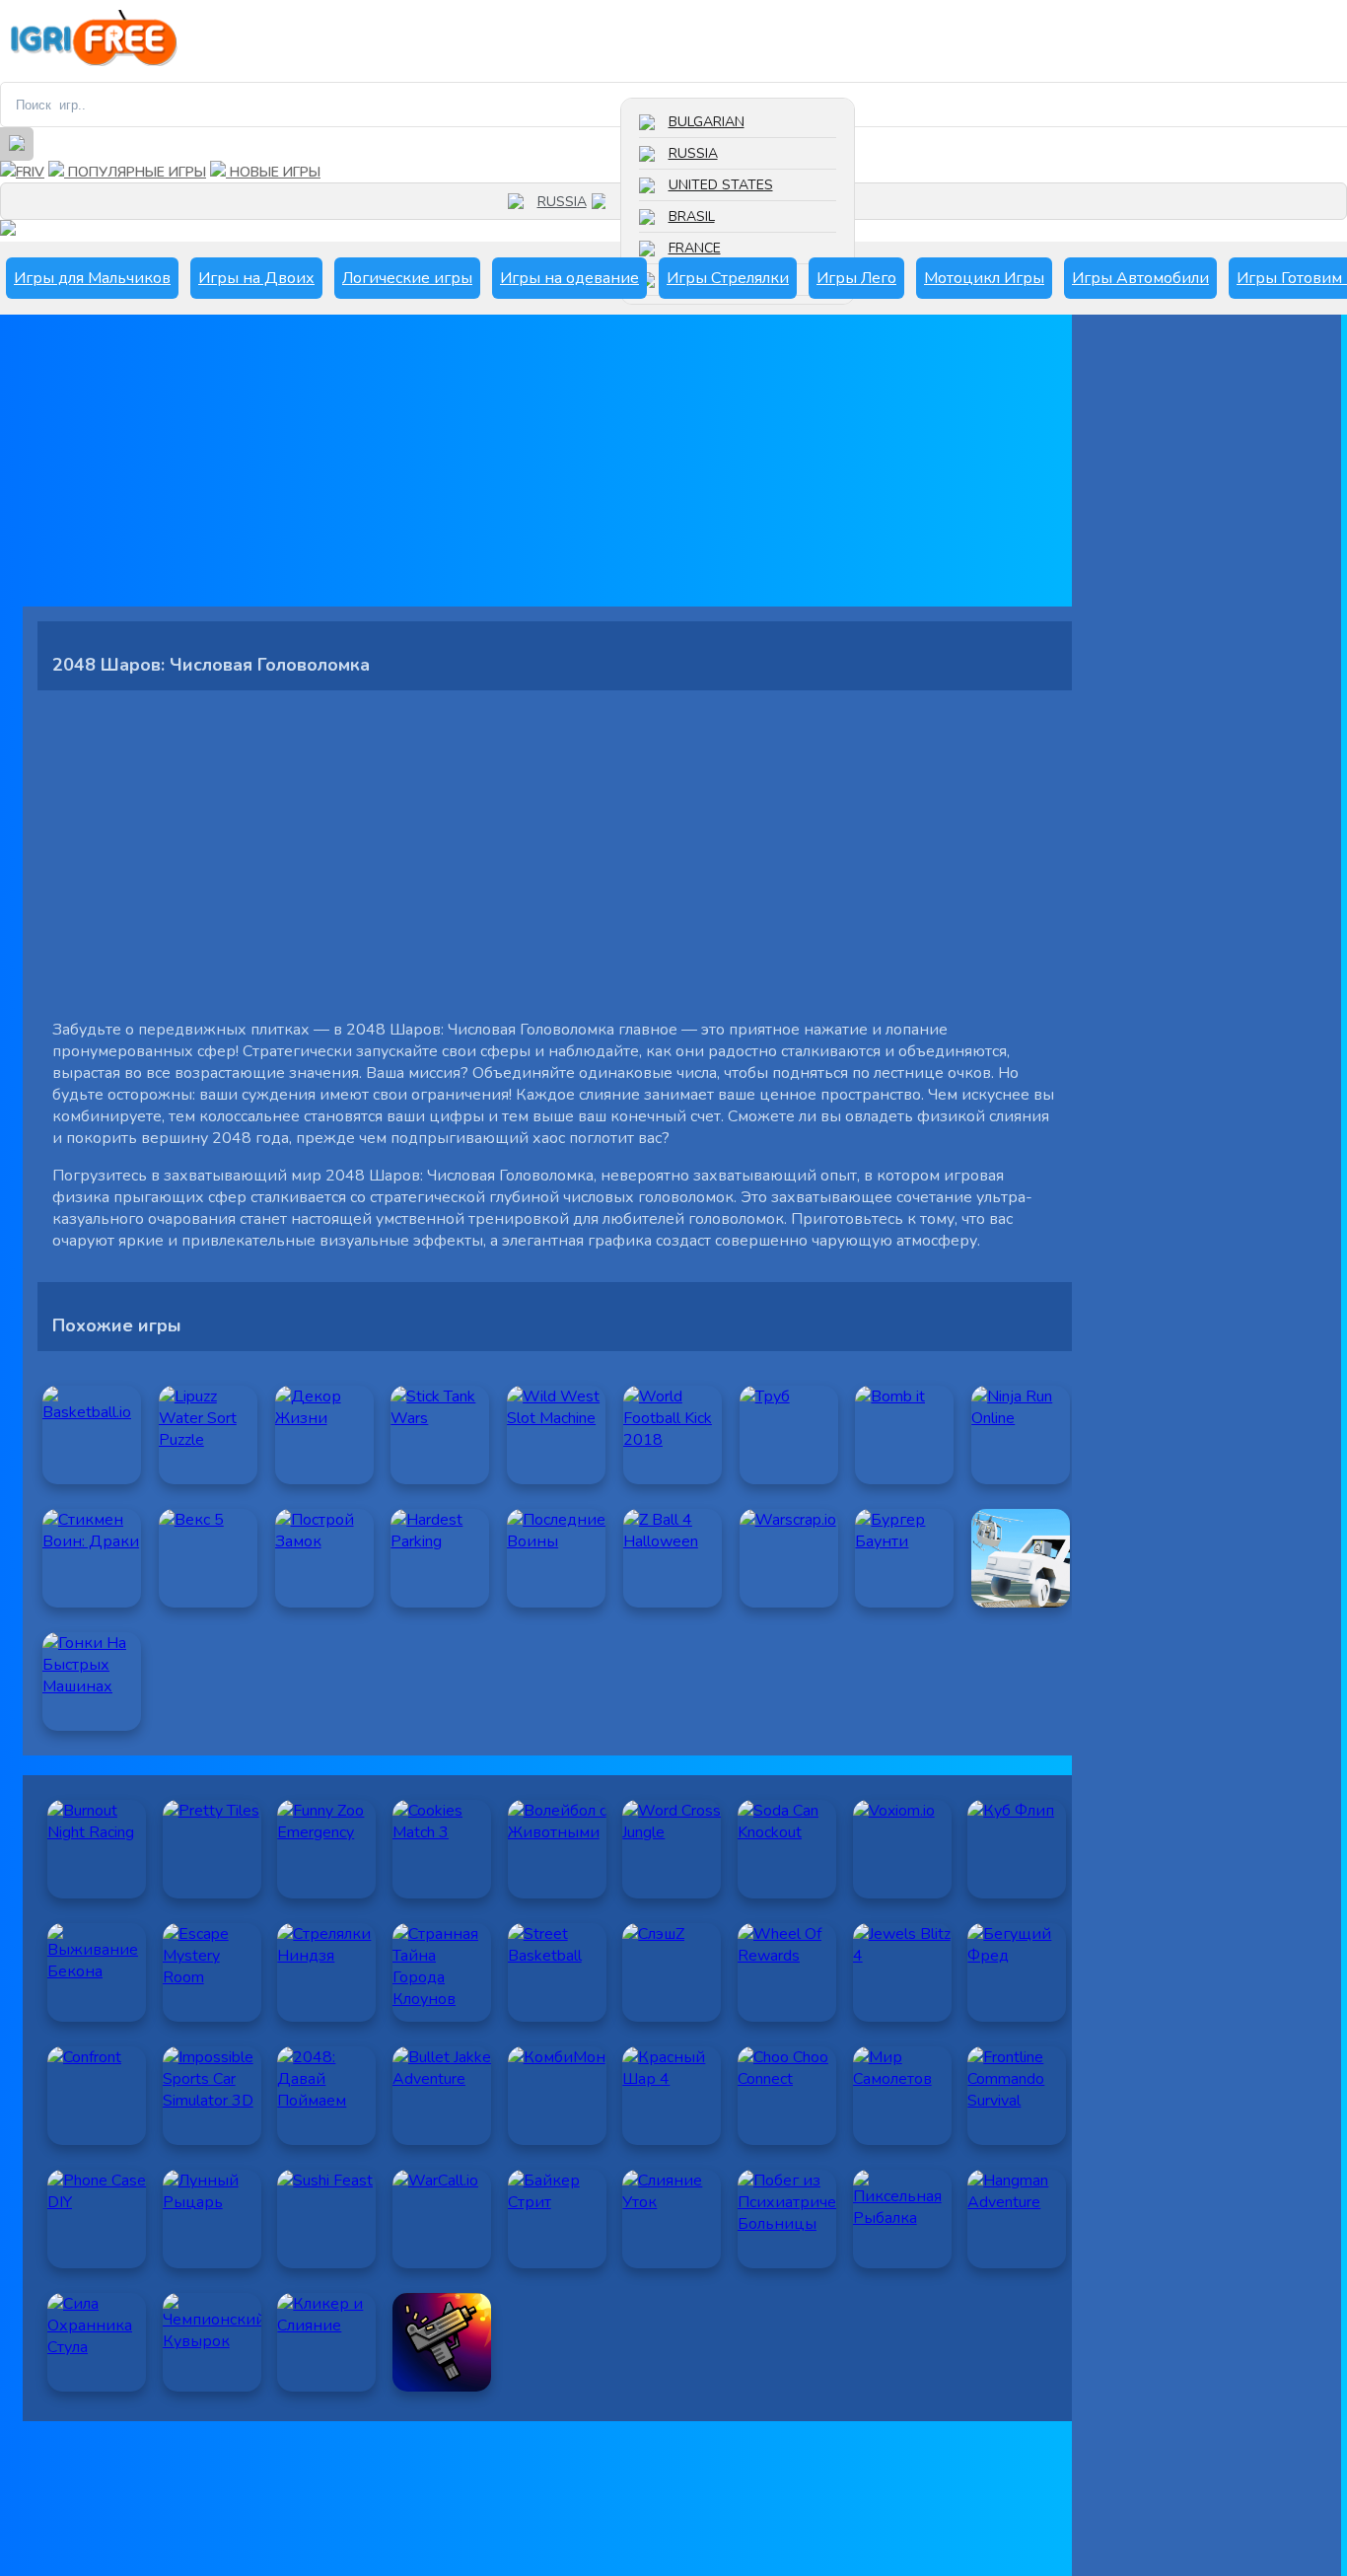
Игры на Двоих (256, 278)
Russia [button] (562, 202)
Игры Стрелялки (728, 278)
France (695, 248)
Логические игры (407, 278)
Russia (693, 153)
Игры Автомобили (1140, 278)
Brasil (692, 216)
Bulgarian (707, 122)
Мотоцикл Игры (984, 278)
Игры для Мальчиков (92, 278)
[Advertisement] (555, 468)
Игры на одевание (569, 278)
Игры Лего (856, 278)
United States (721, 185)
